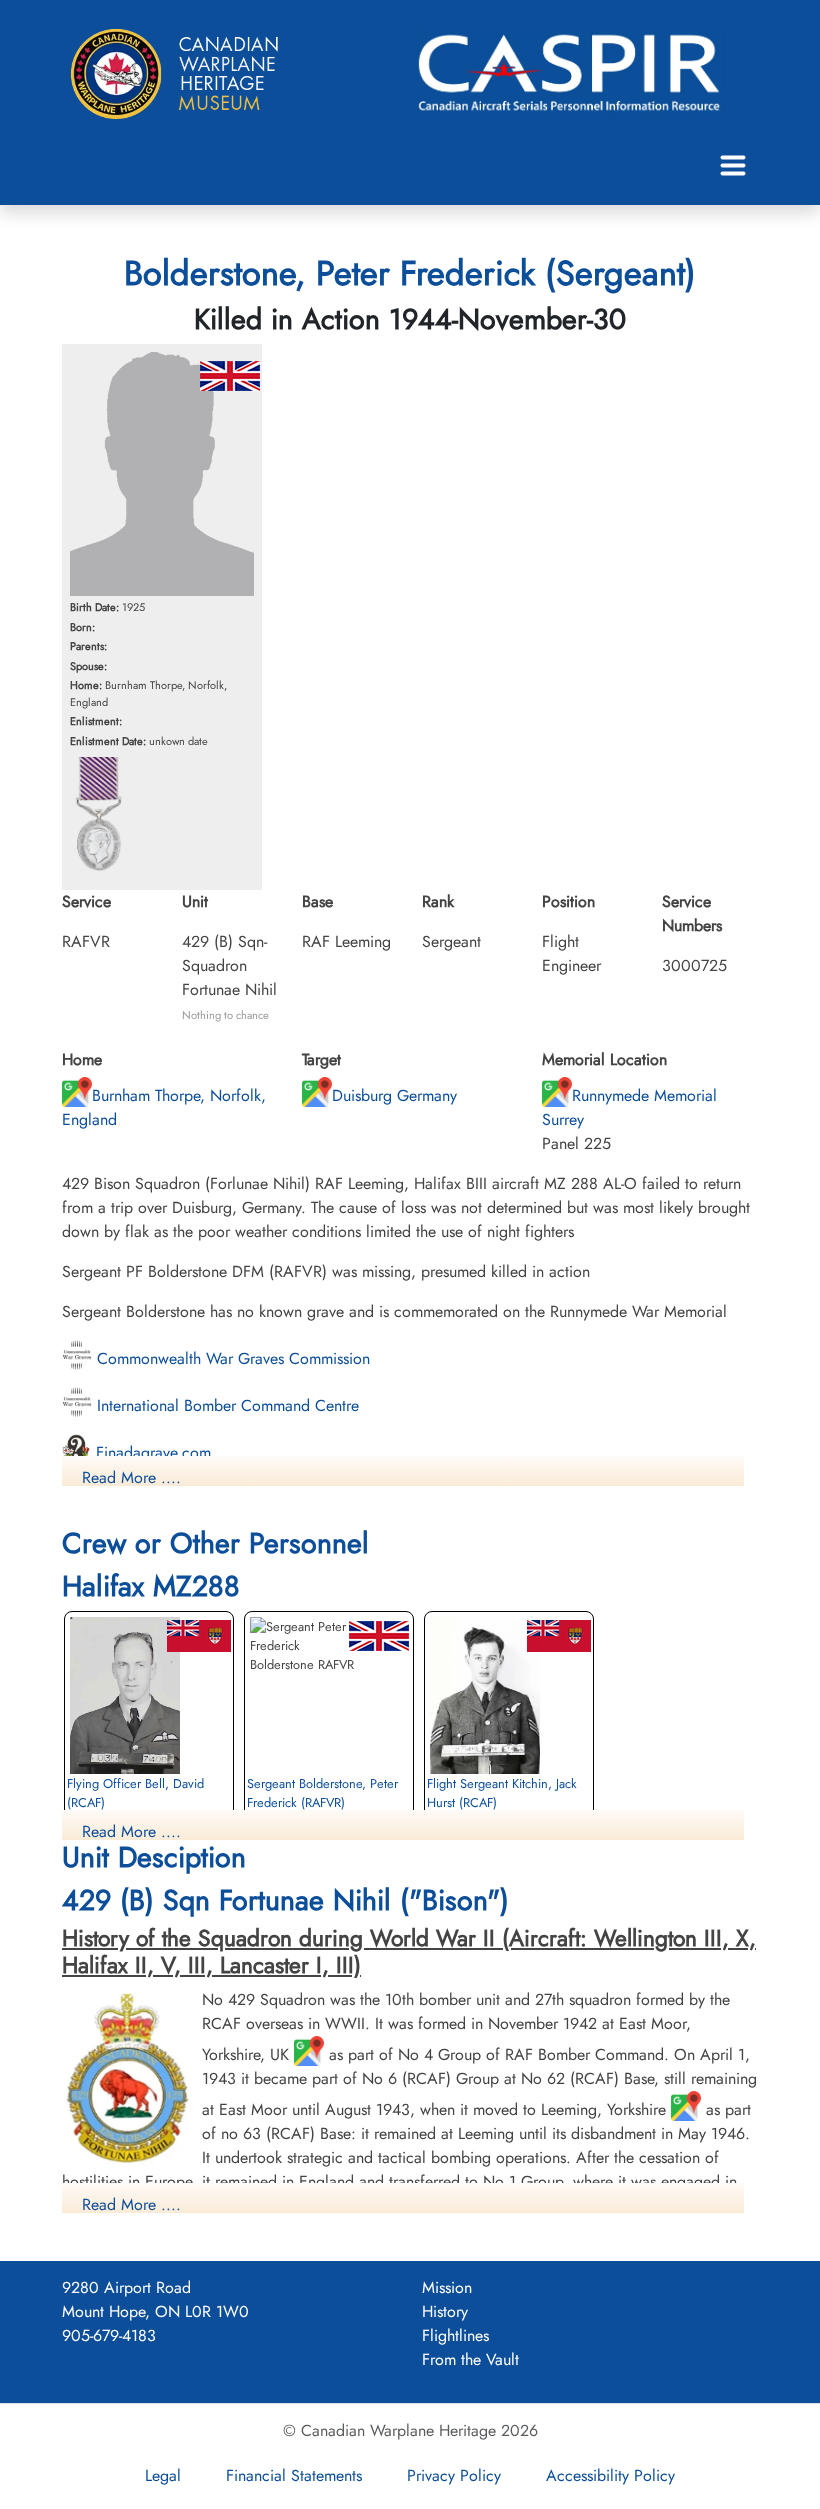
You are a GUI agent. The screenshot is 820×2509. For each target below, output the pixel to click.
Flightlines (455, 2335)
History (445, 2311)
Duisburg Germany (394, 1095)
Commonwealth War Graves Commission (231, 1358)
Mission (447, 2287)
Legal (163, 2475)
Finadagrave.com (151, 1452)
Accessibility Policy (610, 2475)
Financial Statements (294, 2475)
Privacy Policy (454, 2475)
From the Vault (470, 2359)
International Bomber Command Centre (225, 1405)
